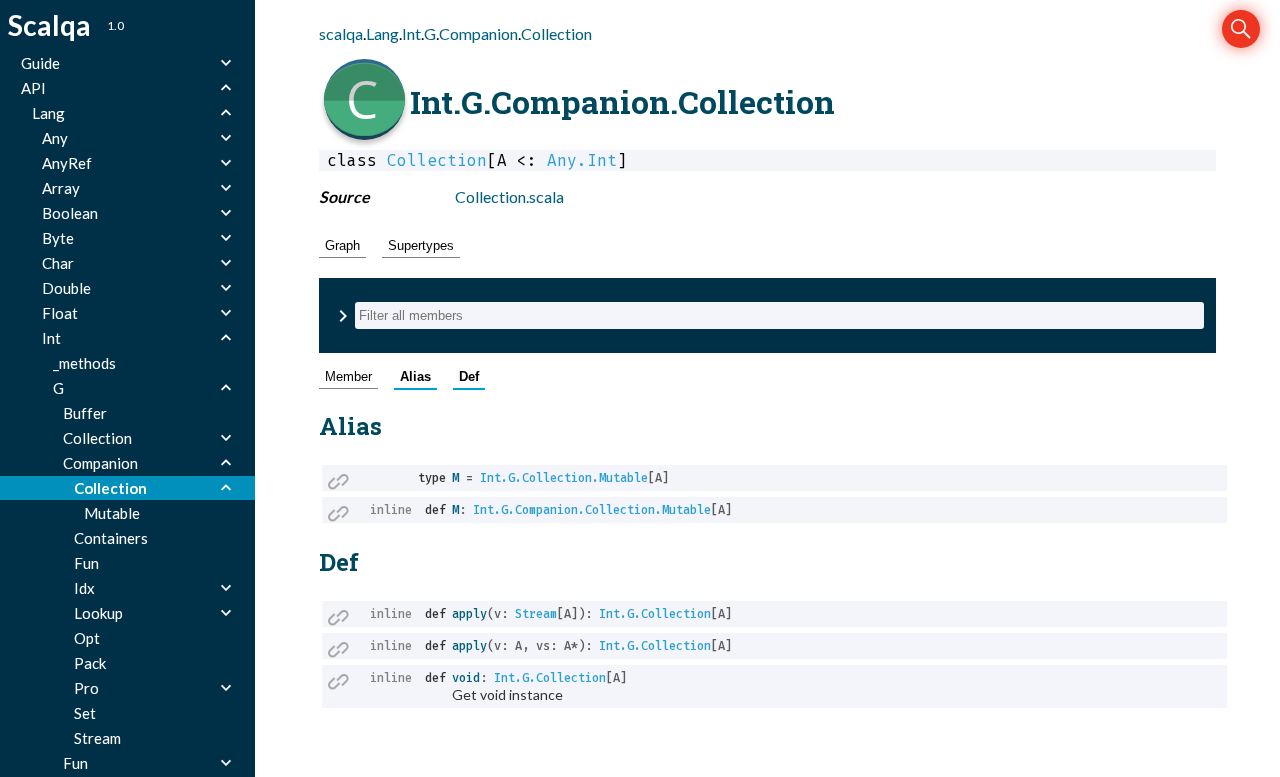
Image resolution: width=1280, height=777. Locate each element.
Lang (382, 33)
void (466, 678)
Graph (342, 245)
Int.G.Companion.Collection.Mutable (592, 510)
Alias (415, 376)
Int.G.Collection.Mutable (564, 478)
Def (469, 376)
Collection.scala (509, 196)
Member (348, 376)
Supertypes (421, 245)
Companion (478, 33)
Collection (556, 33)
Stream (536, 614)
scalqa (341, 33)
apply (469, 614)
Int (411, 33)
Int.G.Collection (655, 614)
